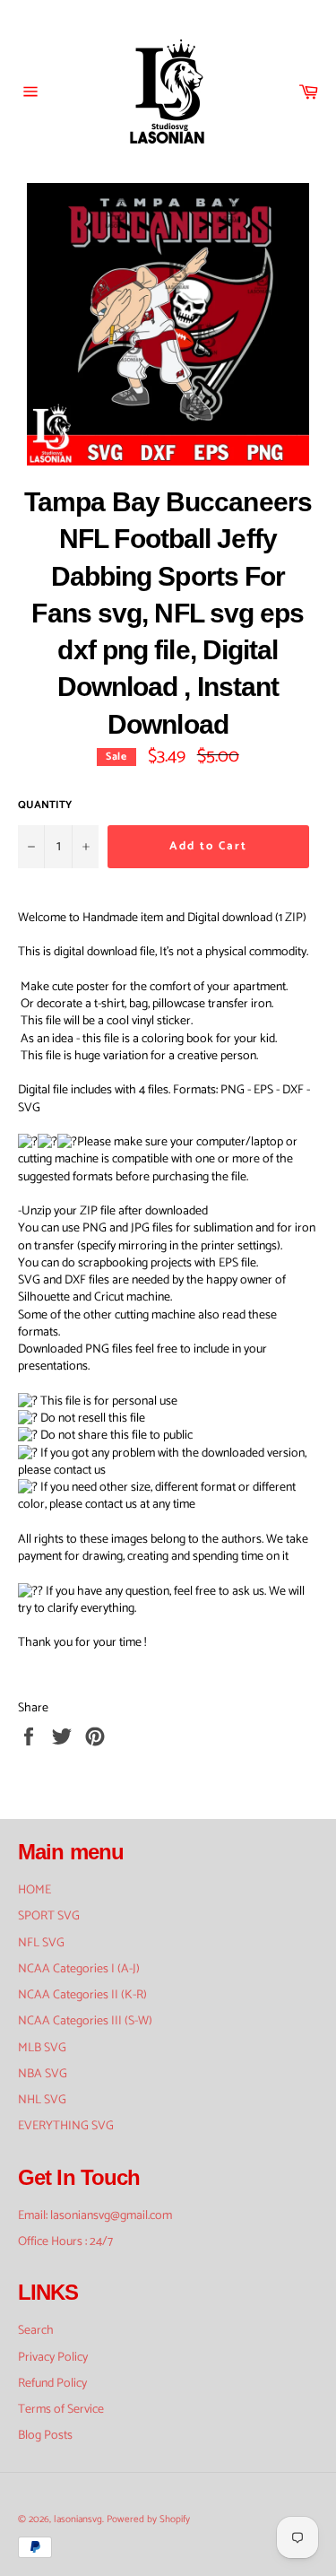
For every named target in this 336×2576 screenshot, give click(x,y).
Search (36, 2331)
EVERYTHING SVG (66, 2126)
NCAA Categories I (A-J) (79, 1969)
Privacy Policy (53, 2358)
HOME (34, 1890)
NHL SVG (42, 2100)
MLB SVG (42, 2048)
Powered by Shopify (148, 2519)
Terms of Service (61, 2410)
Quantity (45, 806)
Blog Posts (45, 2436)
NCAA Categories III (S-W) (85, 2021)
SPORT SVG (49, 1916)
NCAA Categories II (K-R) (82, 1995)
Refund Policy (52, 2384)
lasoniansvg (78, 2519)
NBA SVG (43, 2074)
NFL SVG (41, 1943)
